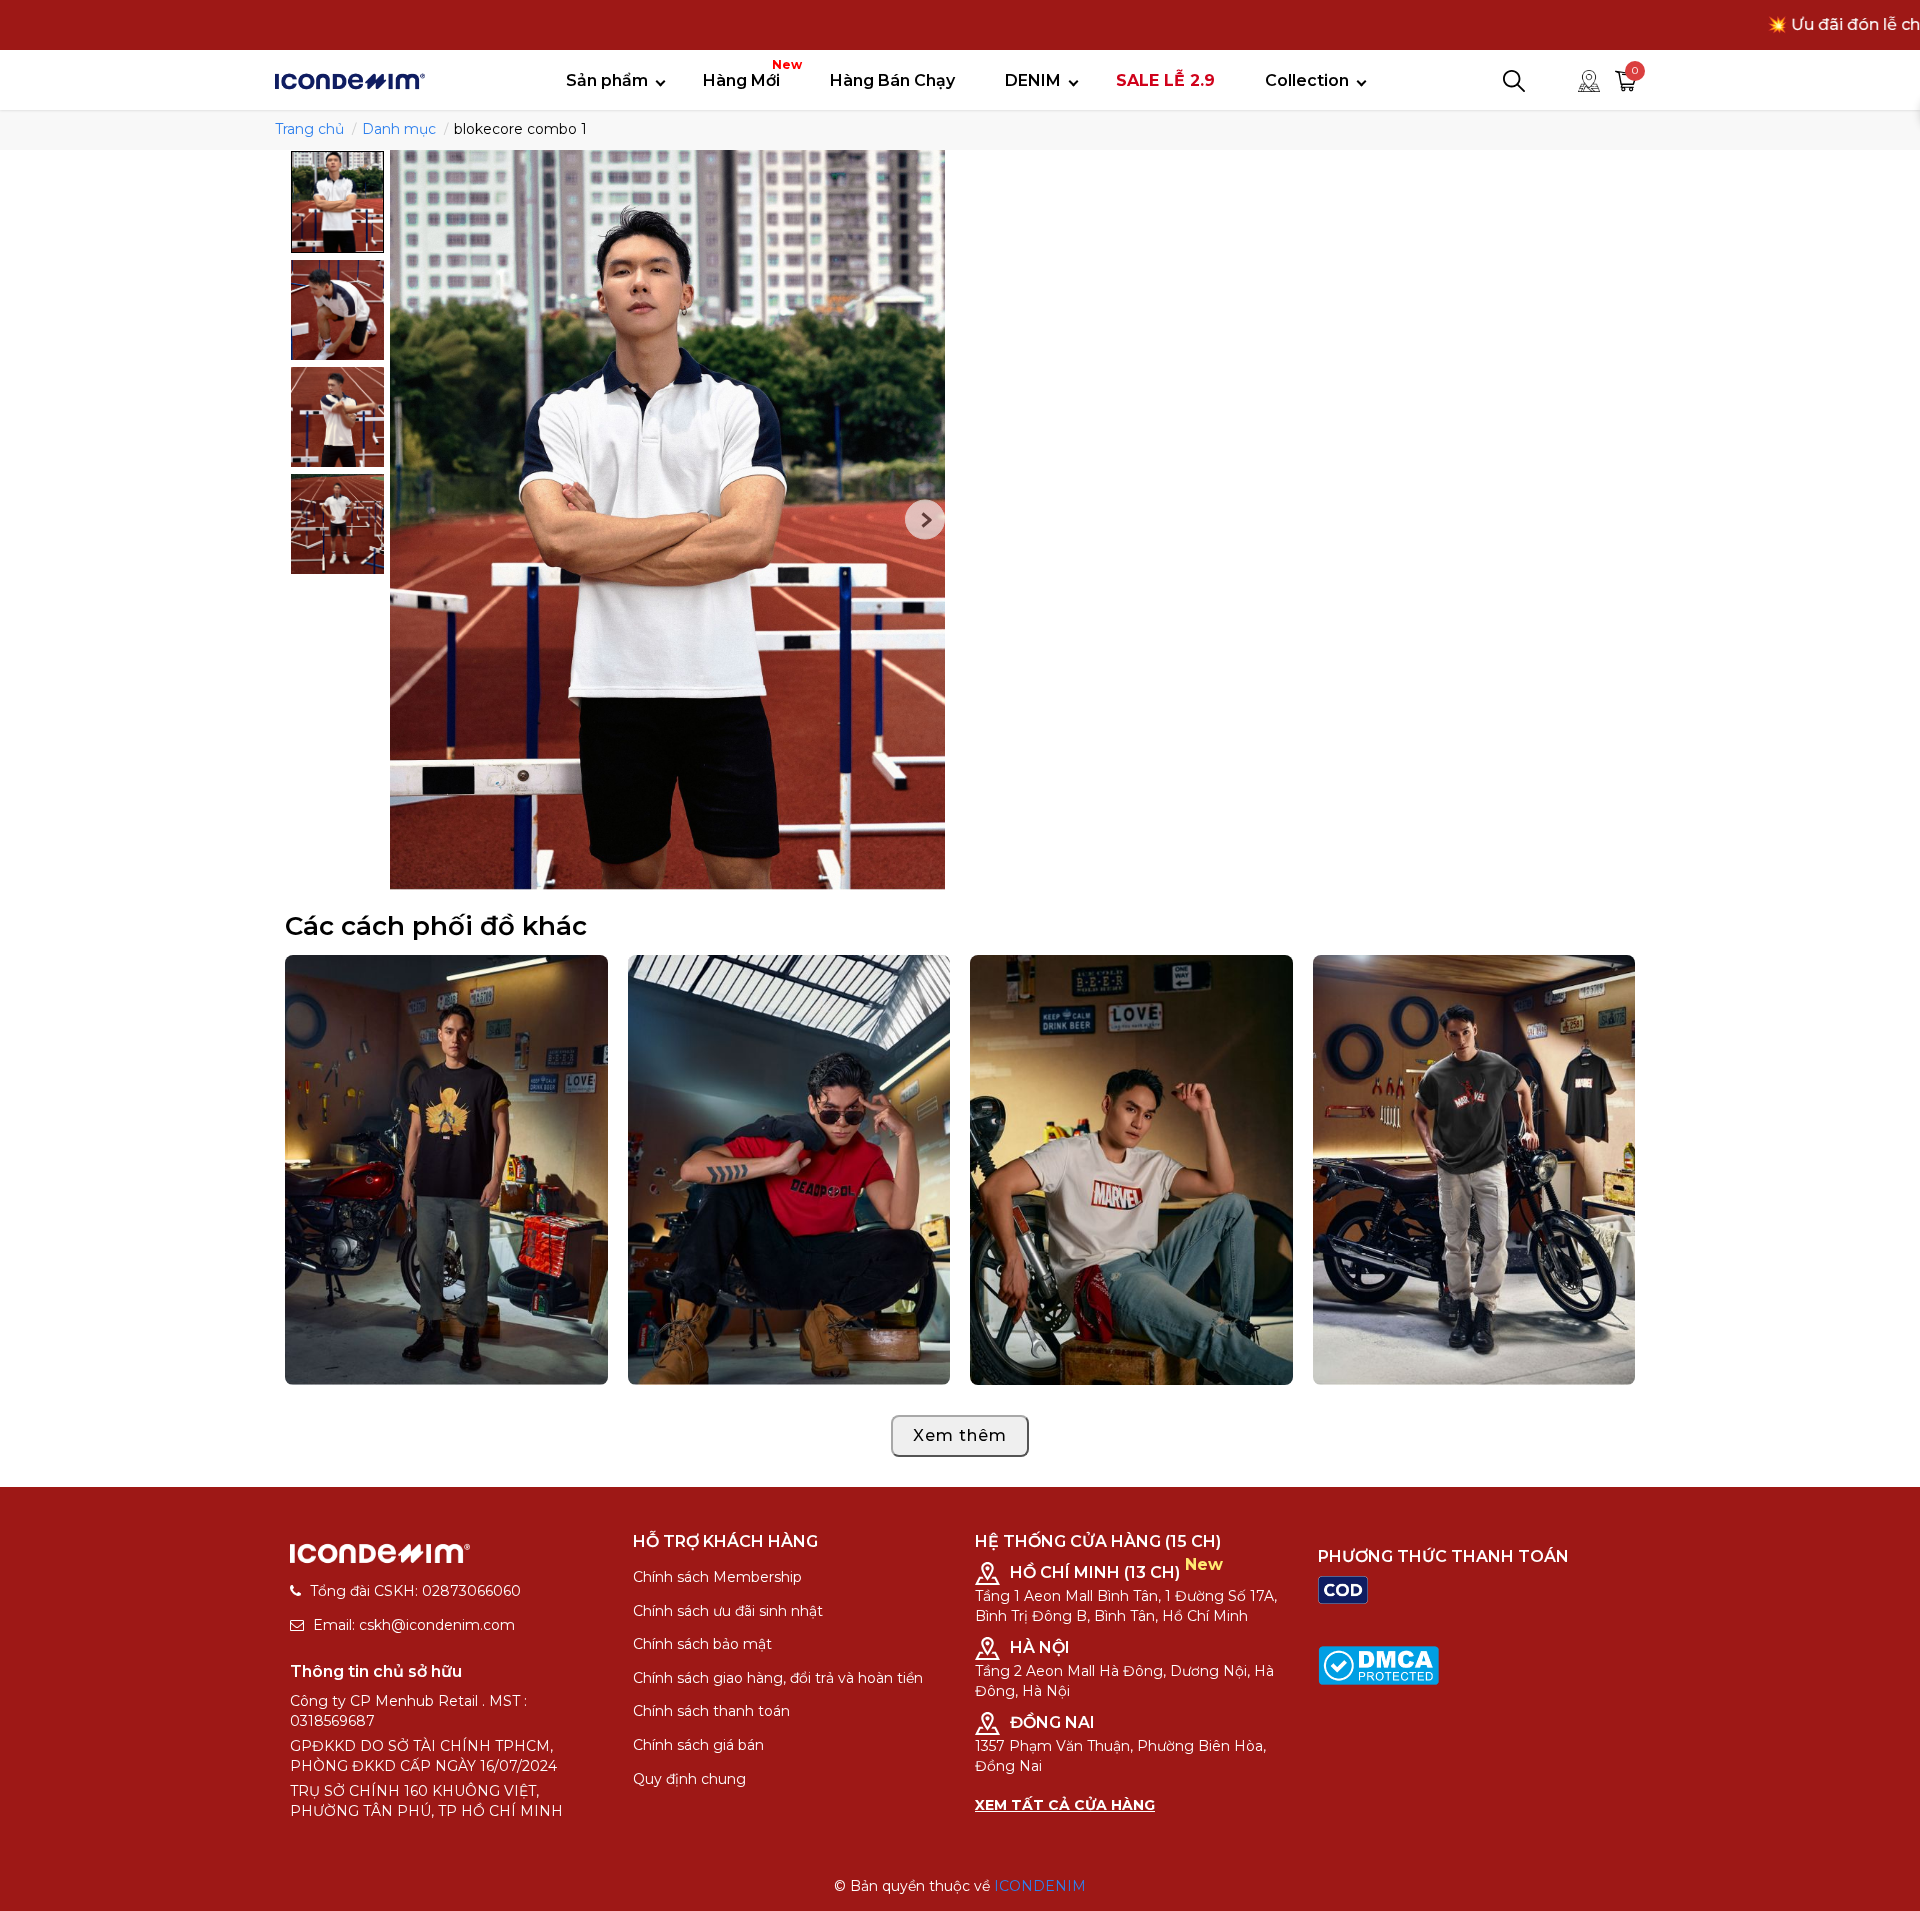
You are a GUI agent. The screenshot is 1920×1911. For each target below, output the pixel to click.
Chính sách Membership (717, 1577)
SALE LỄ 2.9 (1165, 80)
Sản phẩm (607, 80)
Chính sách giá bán (698, 1745)
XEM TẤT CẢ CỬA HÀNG (1065, 1805)
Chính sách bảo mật (702, 1644)
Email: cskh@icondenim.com (414, 1625)
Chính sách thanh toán (711, 1711)
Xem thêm (960, 1435)
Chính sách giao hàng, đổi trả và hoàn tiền (778, 1678)
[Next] (925, 519)
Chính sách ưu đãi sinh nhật (728, 1611)
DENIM (1033, 80)
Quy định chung (689, 1779)
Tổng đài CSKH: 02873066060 (415, 1591)
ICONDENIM (1040, 1886)
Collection (1307, 80)
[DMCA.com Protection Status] (1378, 1664)
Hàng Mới (749, 73)
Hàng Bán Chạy (892, 80)
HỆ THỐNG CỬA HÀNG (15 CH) (1098, 1541)
